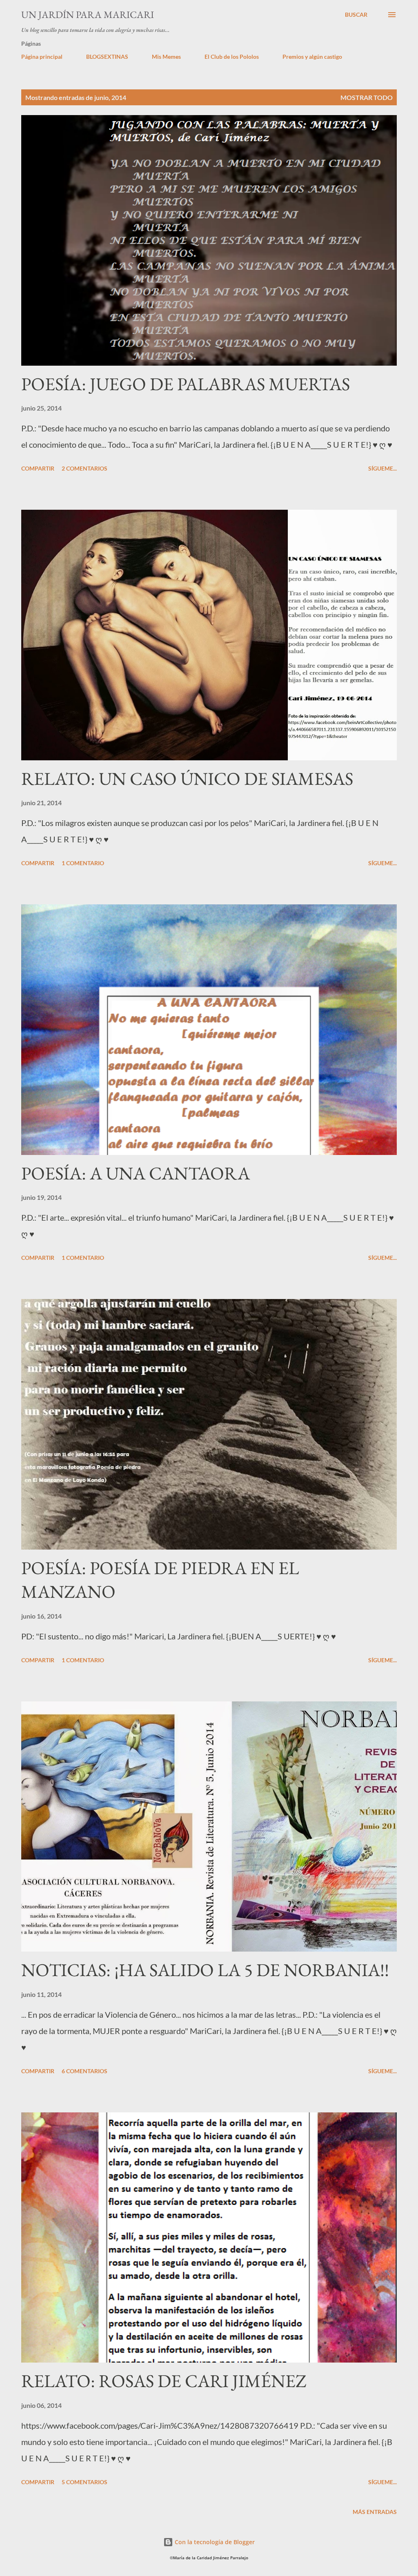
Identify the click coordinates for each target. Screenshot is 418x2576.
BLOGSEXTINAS (107, 57)
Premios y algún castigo (312, 57)
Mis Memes (166, 57)
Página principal (42, 57)
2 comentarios (84, 468)
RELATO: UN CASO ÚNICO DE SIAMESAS (187, 778)
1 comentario (83, 863)
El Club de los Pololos (232, 57)
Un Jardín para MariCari (88, 14)
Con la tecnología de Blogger (214, 2542)
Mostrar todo (367, 97)
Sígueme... (382, 468)
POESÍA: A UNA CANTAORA (136, 1173)
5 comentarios (84, 2482)
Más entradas (375, 2512)
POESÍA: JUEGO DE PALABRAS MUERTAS (186, 384)
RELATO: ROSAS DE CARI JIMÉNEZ (164, 2381)
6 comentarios (84, 2071)
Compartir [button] (38, 468)
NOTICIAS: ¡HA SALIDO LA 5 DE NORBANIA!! (205, 1970)
